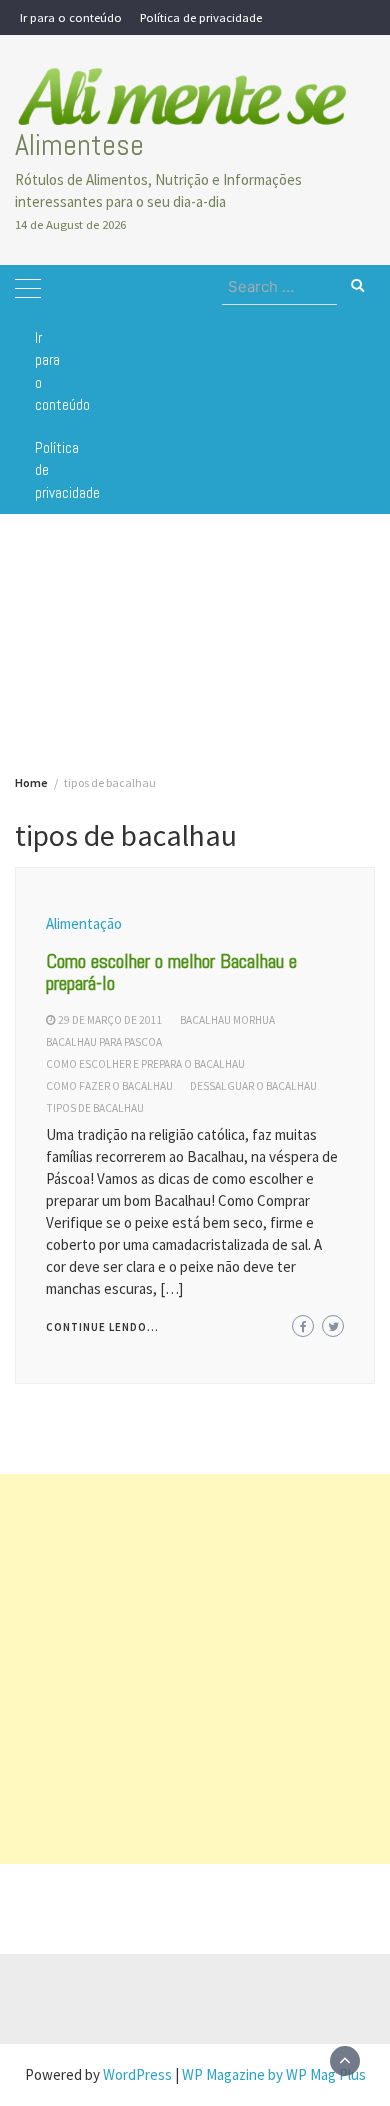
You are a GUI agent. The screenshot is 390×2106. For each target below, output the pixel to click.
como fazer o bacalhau (109, 1086)
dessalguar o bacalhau (253, 1086)
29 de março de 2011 (110, 1020)
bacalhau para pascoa (104, 1042)
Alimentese (79, 145)
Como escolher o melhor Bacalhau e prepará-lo (171, 972)
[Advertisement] (195, 1669)
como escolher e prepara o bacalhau (145, 1064)
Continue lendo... (102, 1327)
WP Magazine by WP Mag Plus (274, 2074)
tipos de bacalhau (95, 1108)
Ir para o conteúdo (71, 17)
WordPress (137, 2074)
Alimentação (84, 923)
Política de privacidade (201, 17)
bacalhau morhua (227, 1020)
